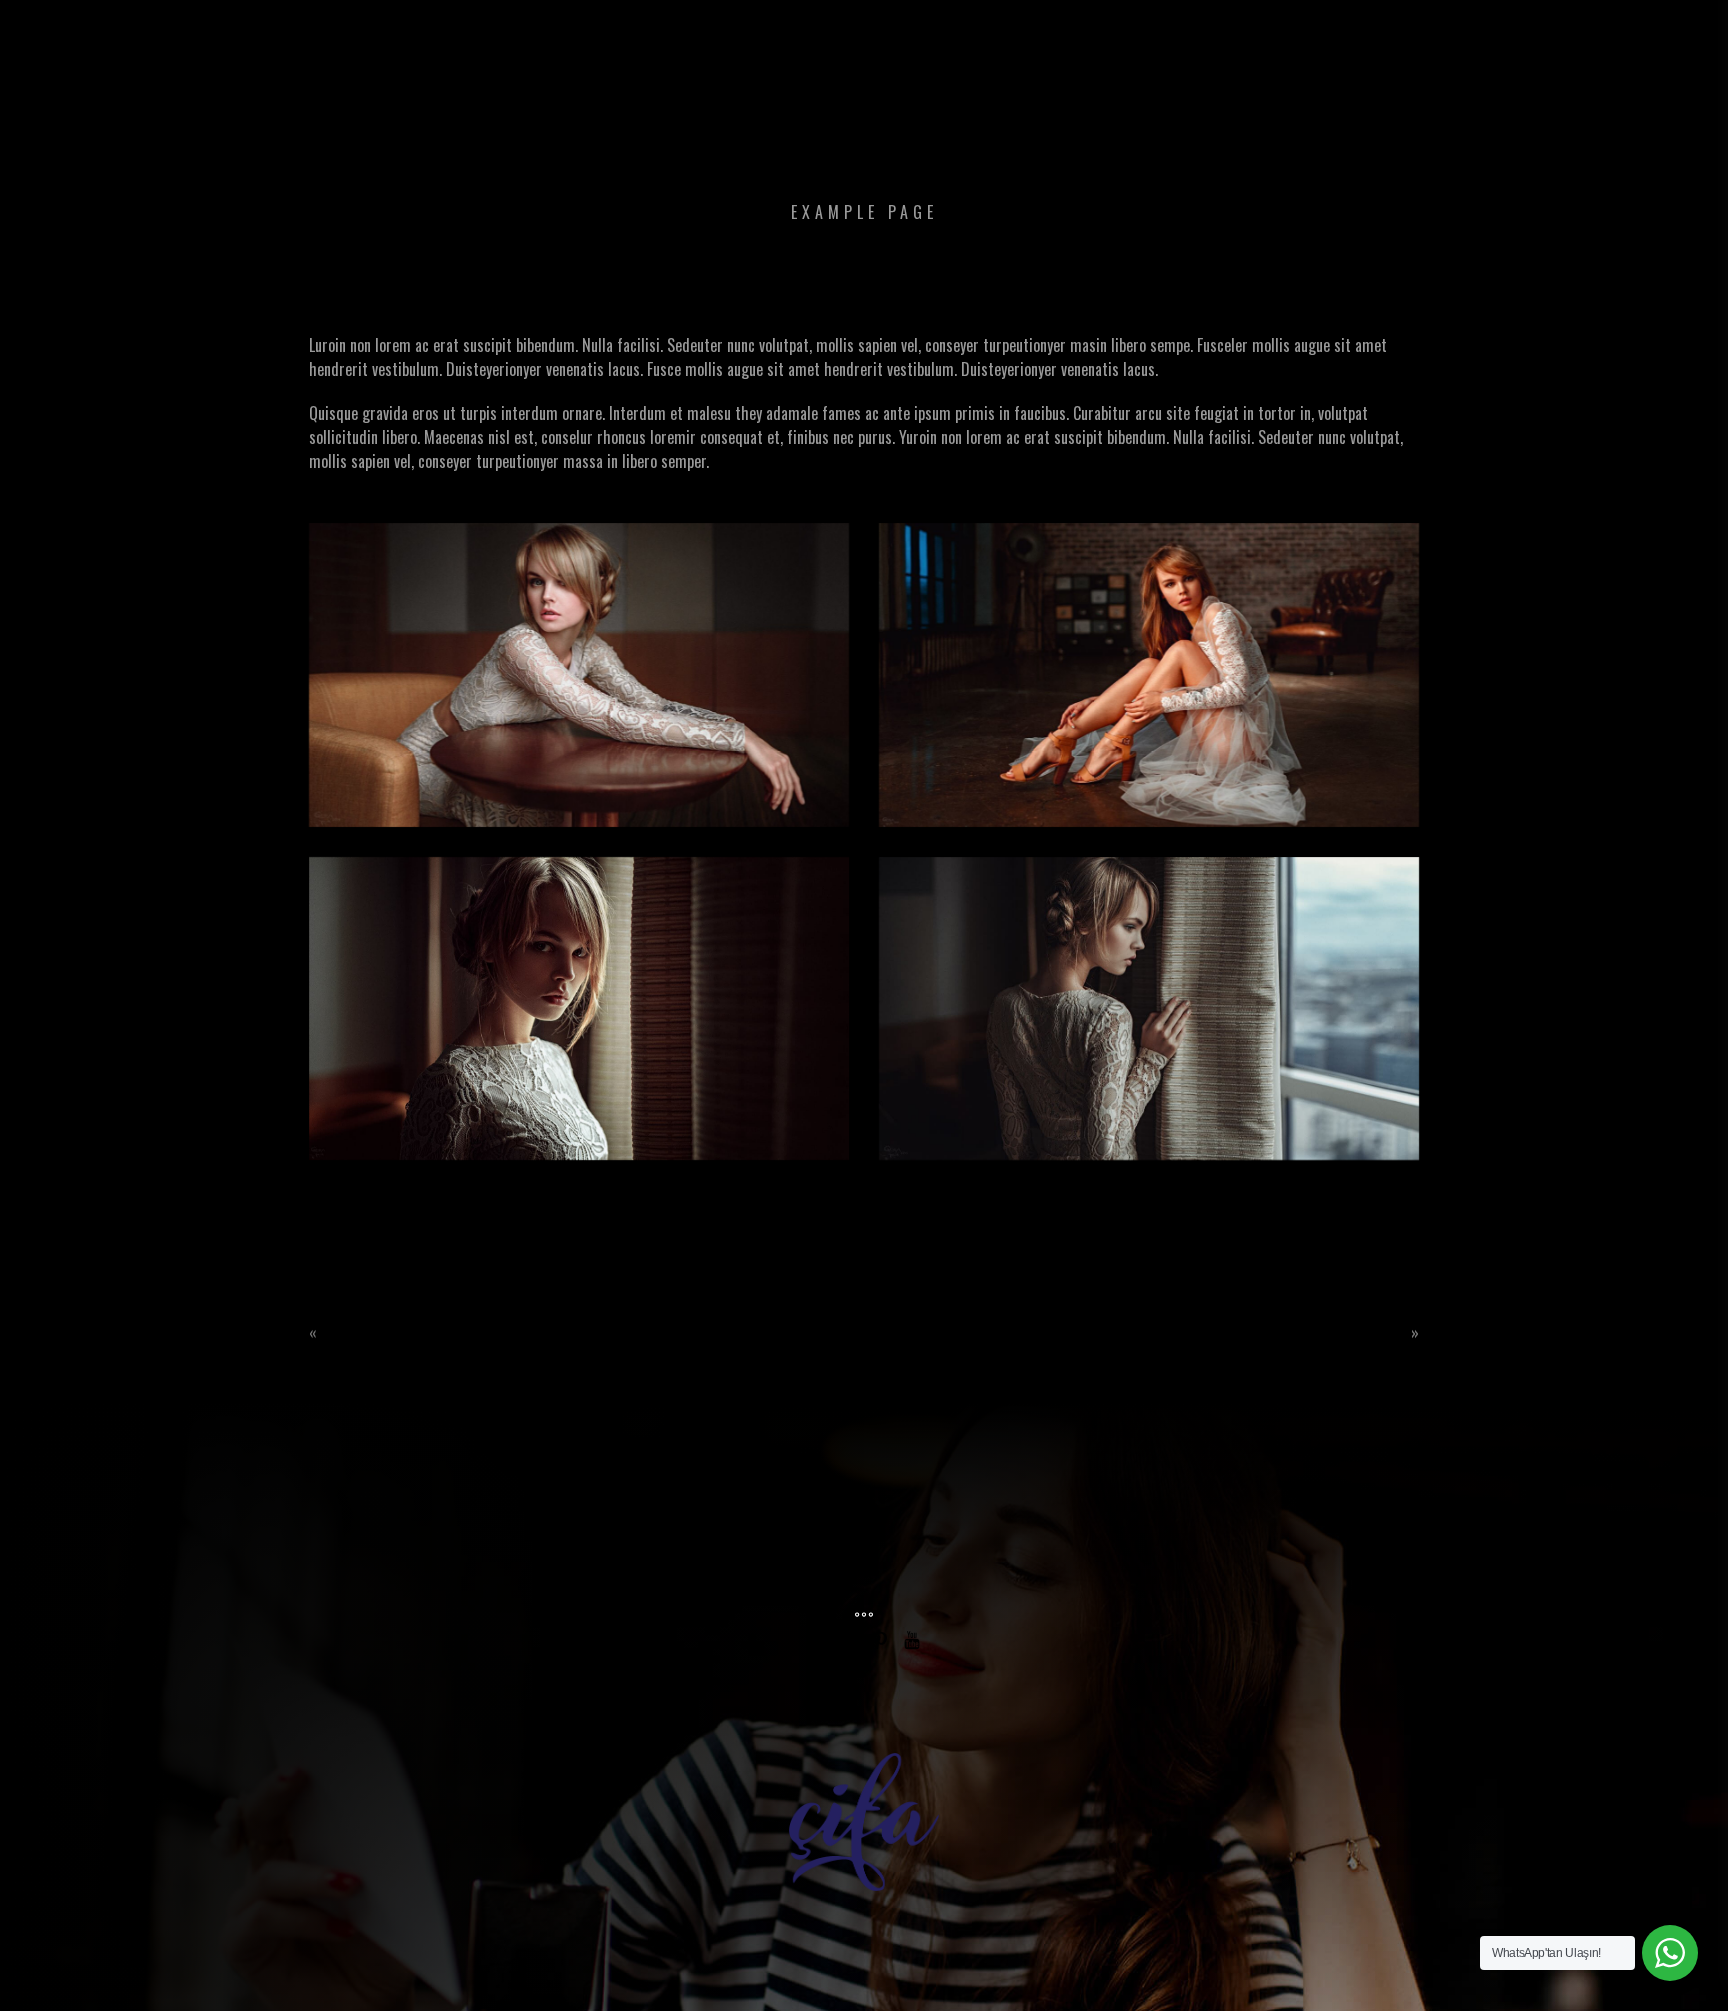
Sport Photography (407, 1333)
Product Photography (1309, 1333)
